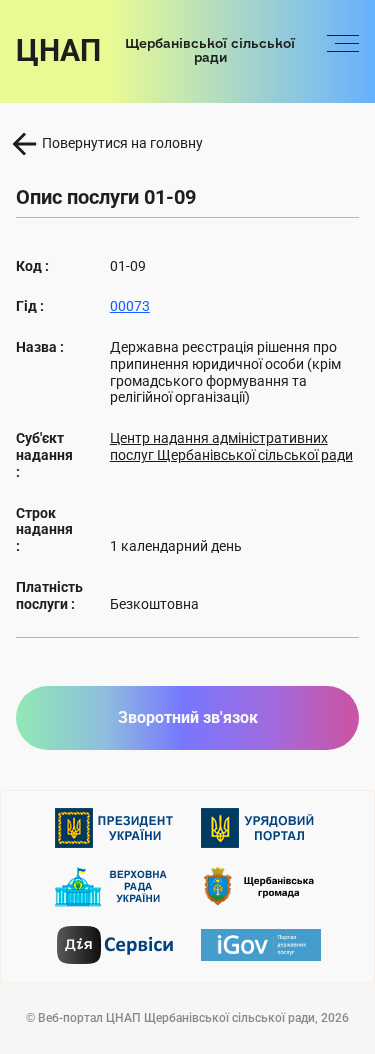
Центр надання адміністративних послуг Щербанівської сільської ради (231, 446)
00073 (130, 306)
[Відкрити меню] (343, 51)
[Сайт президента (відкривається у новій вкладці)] (115, 828)
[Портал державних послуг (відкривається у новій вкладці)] (261, 945)
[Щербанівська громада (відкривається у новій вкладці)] (261, 886)
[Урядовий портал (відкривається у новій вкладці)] (261, 828)
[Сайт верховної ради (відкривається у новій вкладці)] (115, 887)
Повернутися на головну (122, 143)
